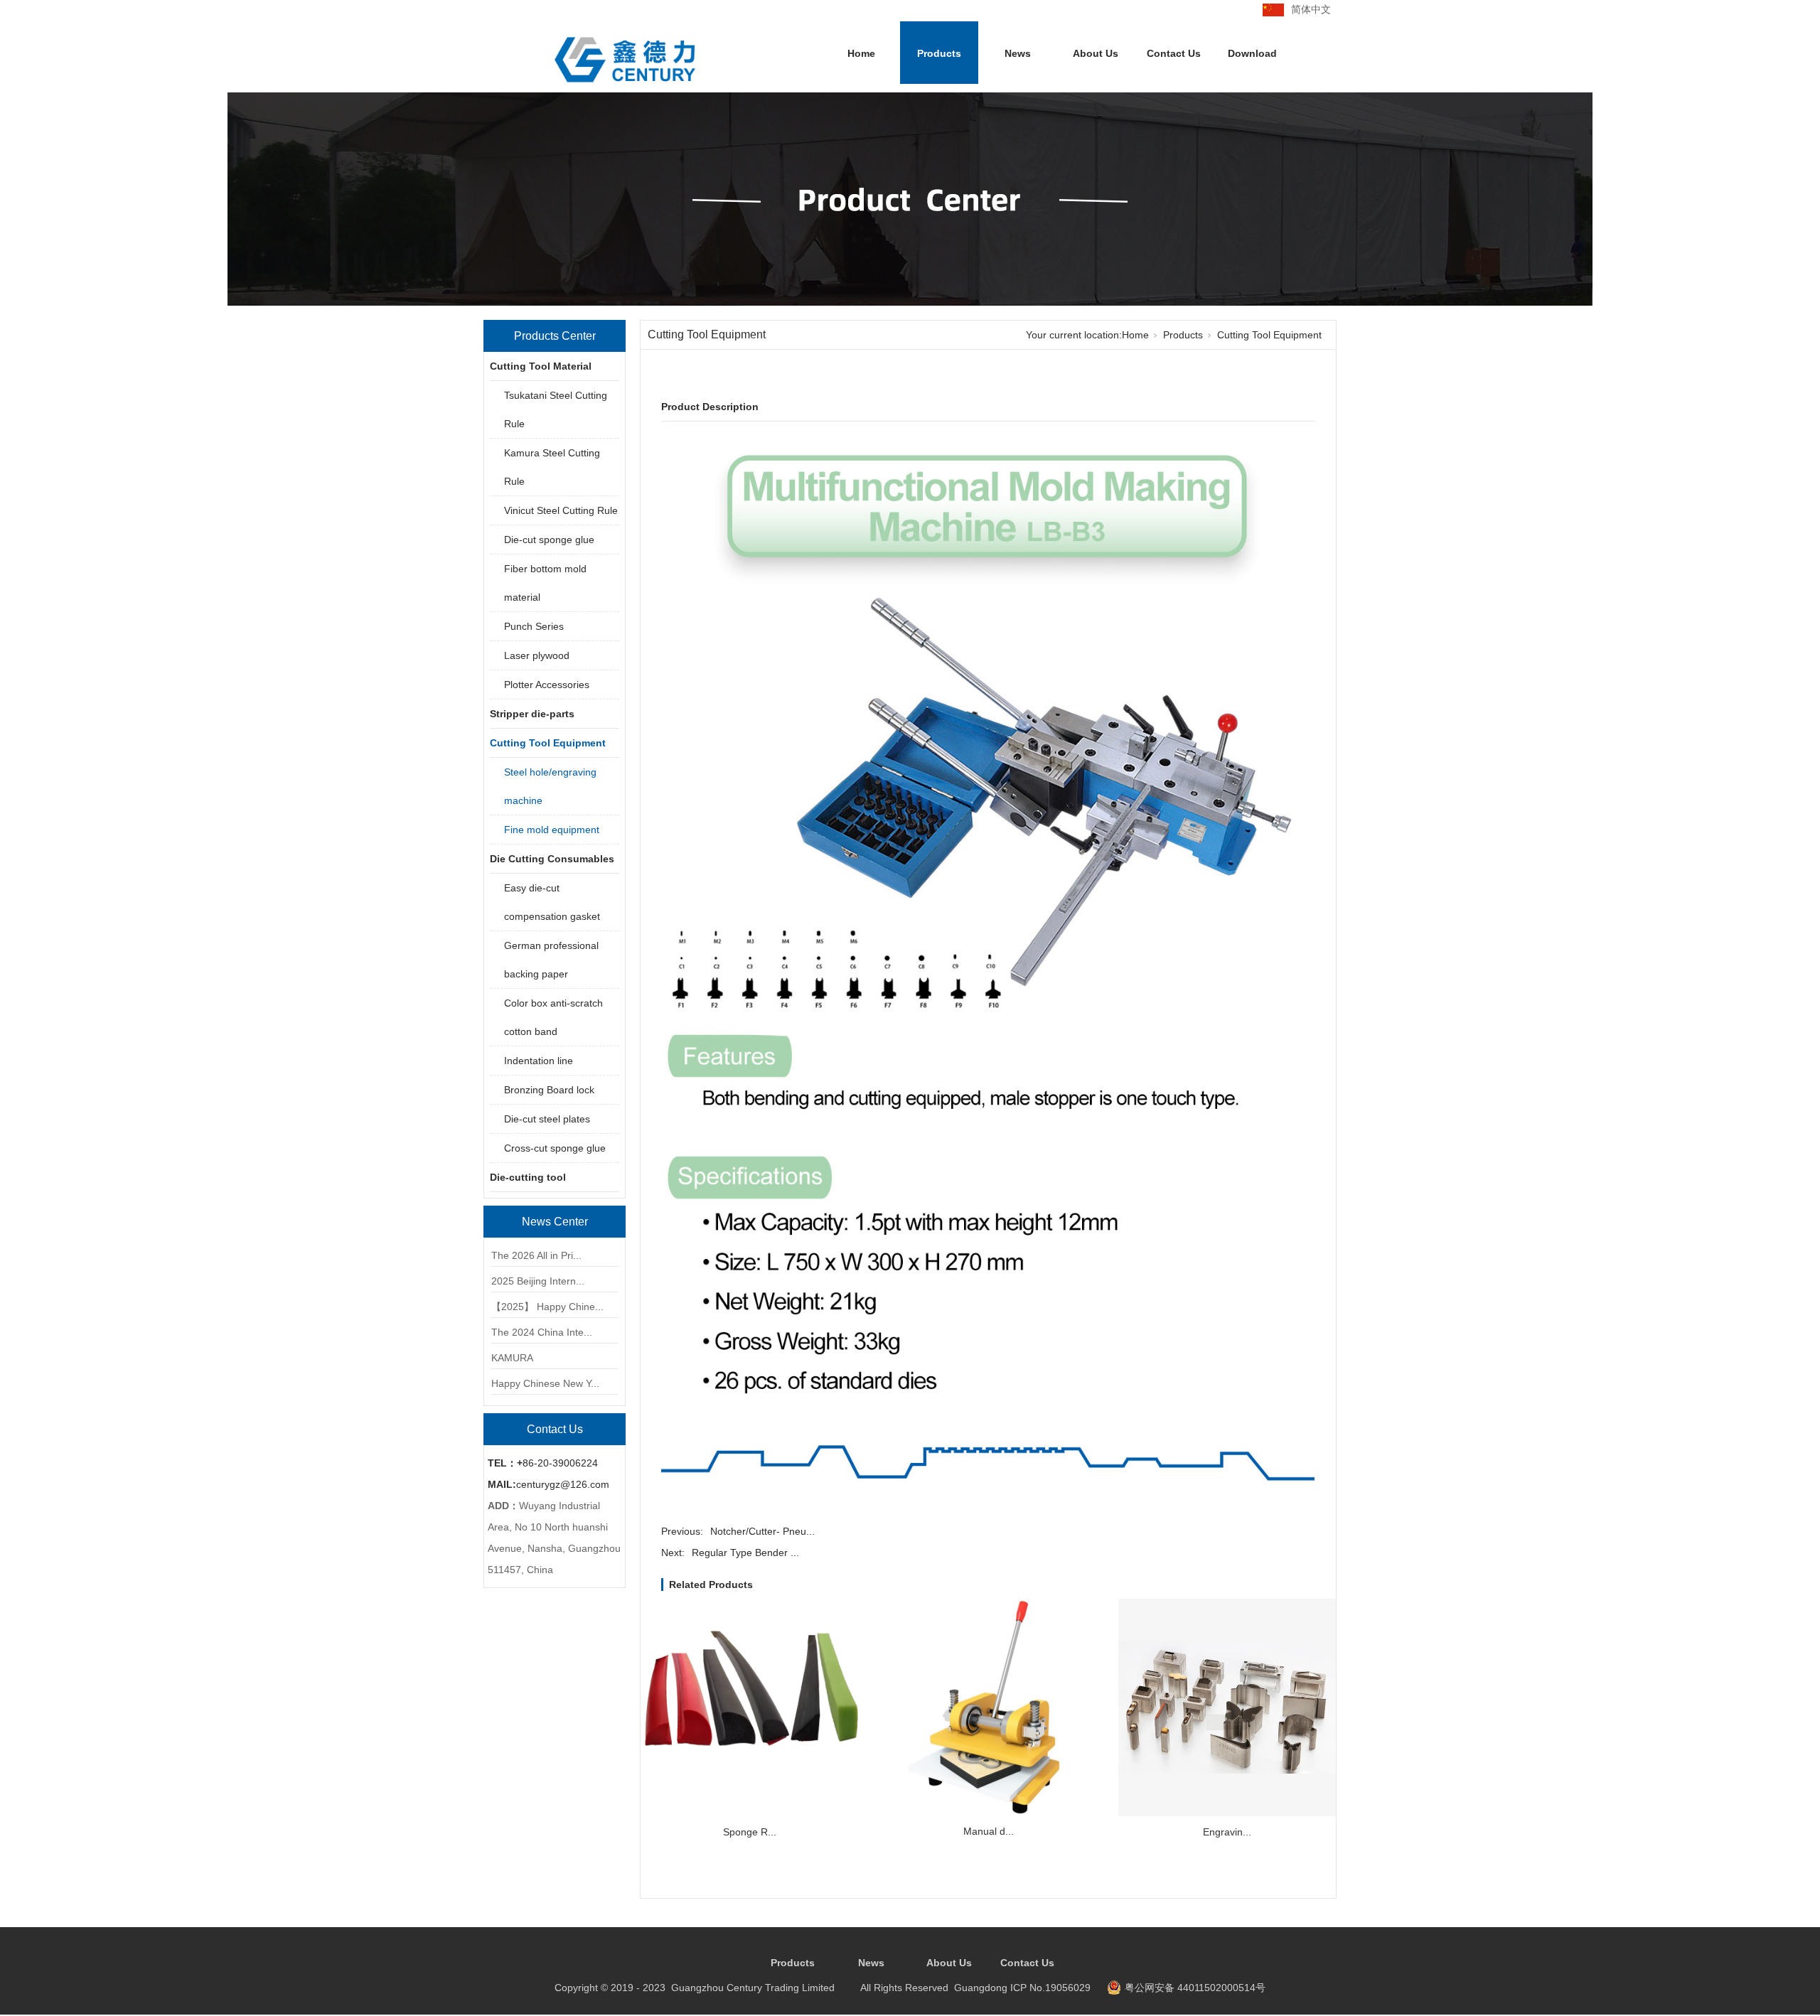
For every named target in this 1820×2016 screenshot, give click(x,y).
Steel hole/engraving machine (550, 786)
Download (1252, 53)
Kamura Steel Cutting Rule (552, 467)
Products (939, 53)
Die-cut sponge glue (549, 540)
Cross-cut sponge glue (555, 1148)
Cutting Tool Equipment (548, 743)
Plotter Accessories (547, 685)
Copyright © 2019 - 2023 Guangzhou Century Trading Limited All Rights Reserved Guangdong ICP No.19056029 (823, 1988)
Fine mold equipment (552, 830)
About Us (1096, 53)
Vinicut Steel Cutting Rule (561, 510)
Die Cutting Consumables (552, 859)
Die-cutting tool (528, 1177)
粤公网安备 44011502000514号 (1195, 1988)
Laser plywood (537, 655)
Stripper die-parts (532, 714)
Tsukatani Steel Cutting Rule (556, 409)
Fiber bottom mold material (545, 583)
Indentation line (539, 1061)
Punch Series (534, 626)
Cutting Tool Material (541, 366)
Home (861, 53)
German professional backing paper (551, 960)
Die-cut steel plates (547, 1119)
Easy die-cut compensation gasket (552, 902)
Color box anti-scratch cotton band (553, 1017)
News (1018, 53)
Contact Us (1174, 53)
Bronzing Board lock (549, 1090)
